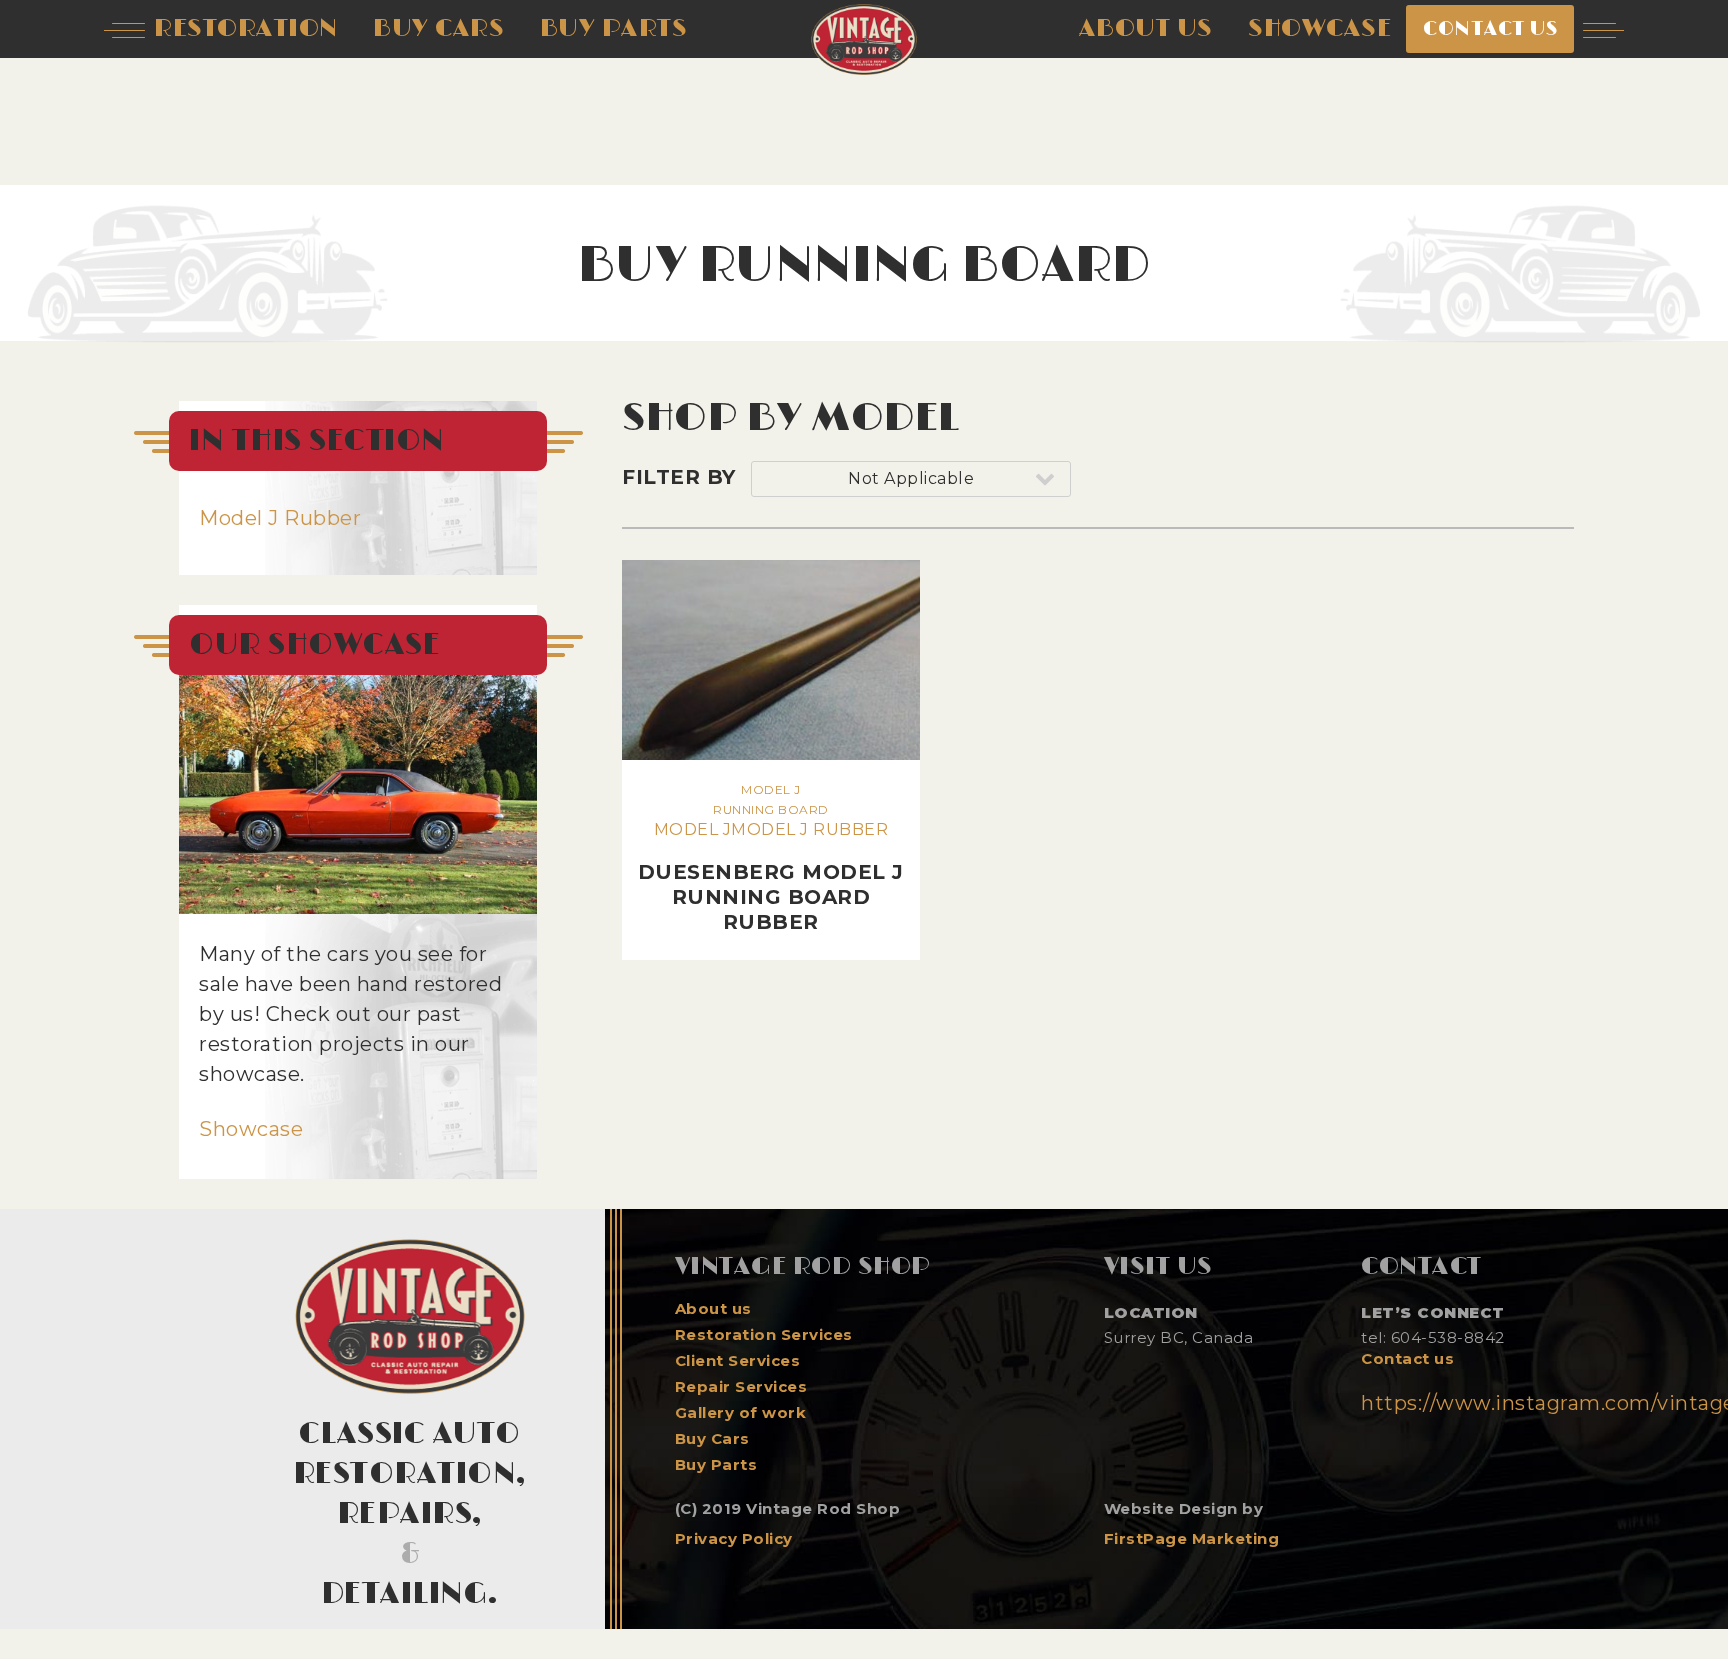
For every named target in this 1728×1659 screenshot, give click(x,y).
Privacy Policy (734, 1538)
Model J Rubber (280, 518)
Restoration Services (764, 1335)
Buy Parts (716, 1465)
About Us (1146, 28)
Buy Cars (712, 1439)
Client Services (738, 1361)
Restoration (246, 28)
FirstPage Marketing (1192, 1538)
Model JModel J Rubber (771, 858)
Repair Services (741, 1387)
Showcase (251, 1129)
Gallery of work (741, 1413)
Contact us (1407, 1359)
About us (713, 1309)
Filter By (679, 477)
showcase (1319, 28)
